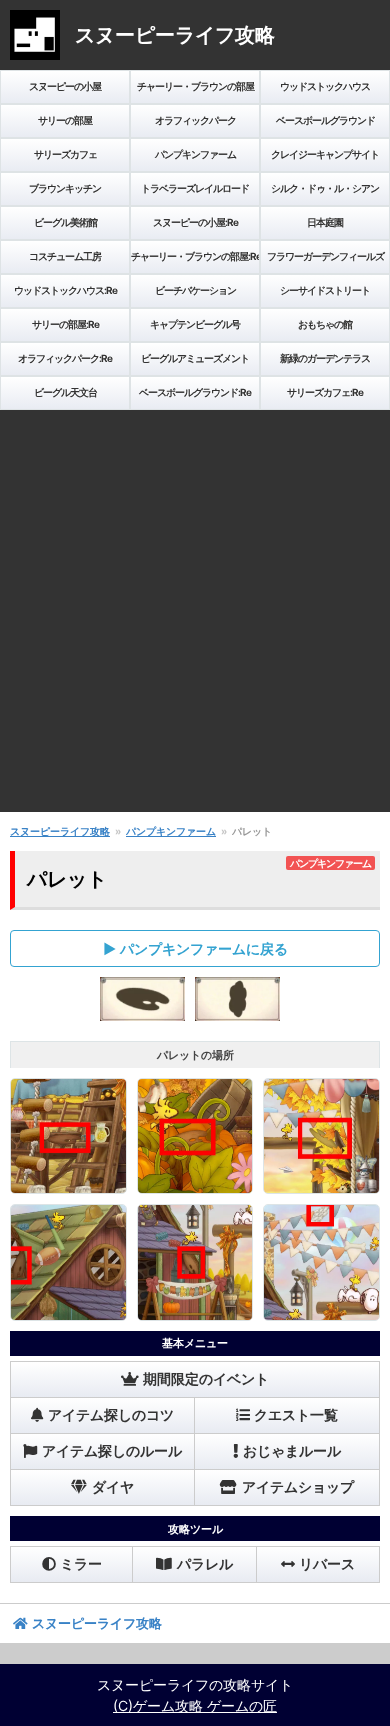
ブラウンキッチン (65, 188)
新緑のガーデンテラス (325, 358)
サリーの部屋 (65, 120)
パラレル (205, 1564)
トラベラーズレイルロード (195, 188)
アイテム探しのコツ (111, 1415)
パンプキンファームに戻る (204, 948)
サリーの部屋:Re (65, 324)
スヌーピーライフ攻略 (60, 831)
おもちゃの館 (325, 324)
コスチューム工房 (65, 256)
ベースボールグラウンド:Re (195, 392)
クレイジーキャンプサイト (325, 154)
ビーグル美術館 (65, 222)
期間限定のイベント (206, 1379)
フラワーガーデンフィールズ (325, 256)
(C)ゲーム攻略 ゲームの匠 (195, 1705)
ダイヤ (113, 1487)
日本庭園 (325, 222)
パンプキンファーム (195, 154)
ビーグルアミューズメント (195, 358)
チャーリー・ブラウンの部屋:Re (195, 256)
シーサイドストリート (325, 290)
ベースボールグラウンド (325, 120)
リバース (327, 1564)
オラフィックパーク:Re (65, 358)
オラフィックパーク (195, 120)
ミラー (81, 1564)
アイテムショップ (298, 1487)
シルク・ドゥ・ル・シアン (325, 188)
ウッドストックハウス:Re (65, 290)
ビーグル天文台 (65, 392)
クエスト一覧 (296, 1415)
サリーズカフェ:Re (325, 392)
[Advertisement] (195, 617)
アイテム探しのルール (112, 1451)
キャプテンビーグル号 (195, 324)
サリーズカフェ (65, 154)
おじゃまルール (292, 1451)
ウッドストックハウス (325, 86)
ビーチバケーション (195, 290)
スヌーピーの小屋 (65, 86)
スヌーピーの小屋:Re (195, 222)
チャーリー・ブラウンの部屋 (195, 86)
